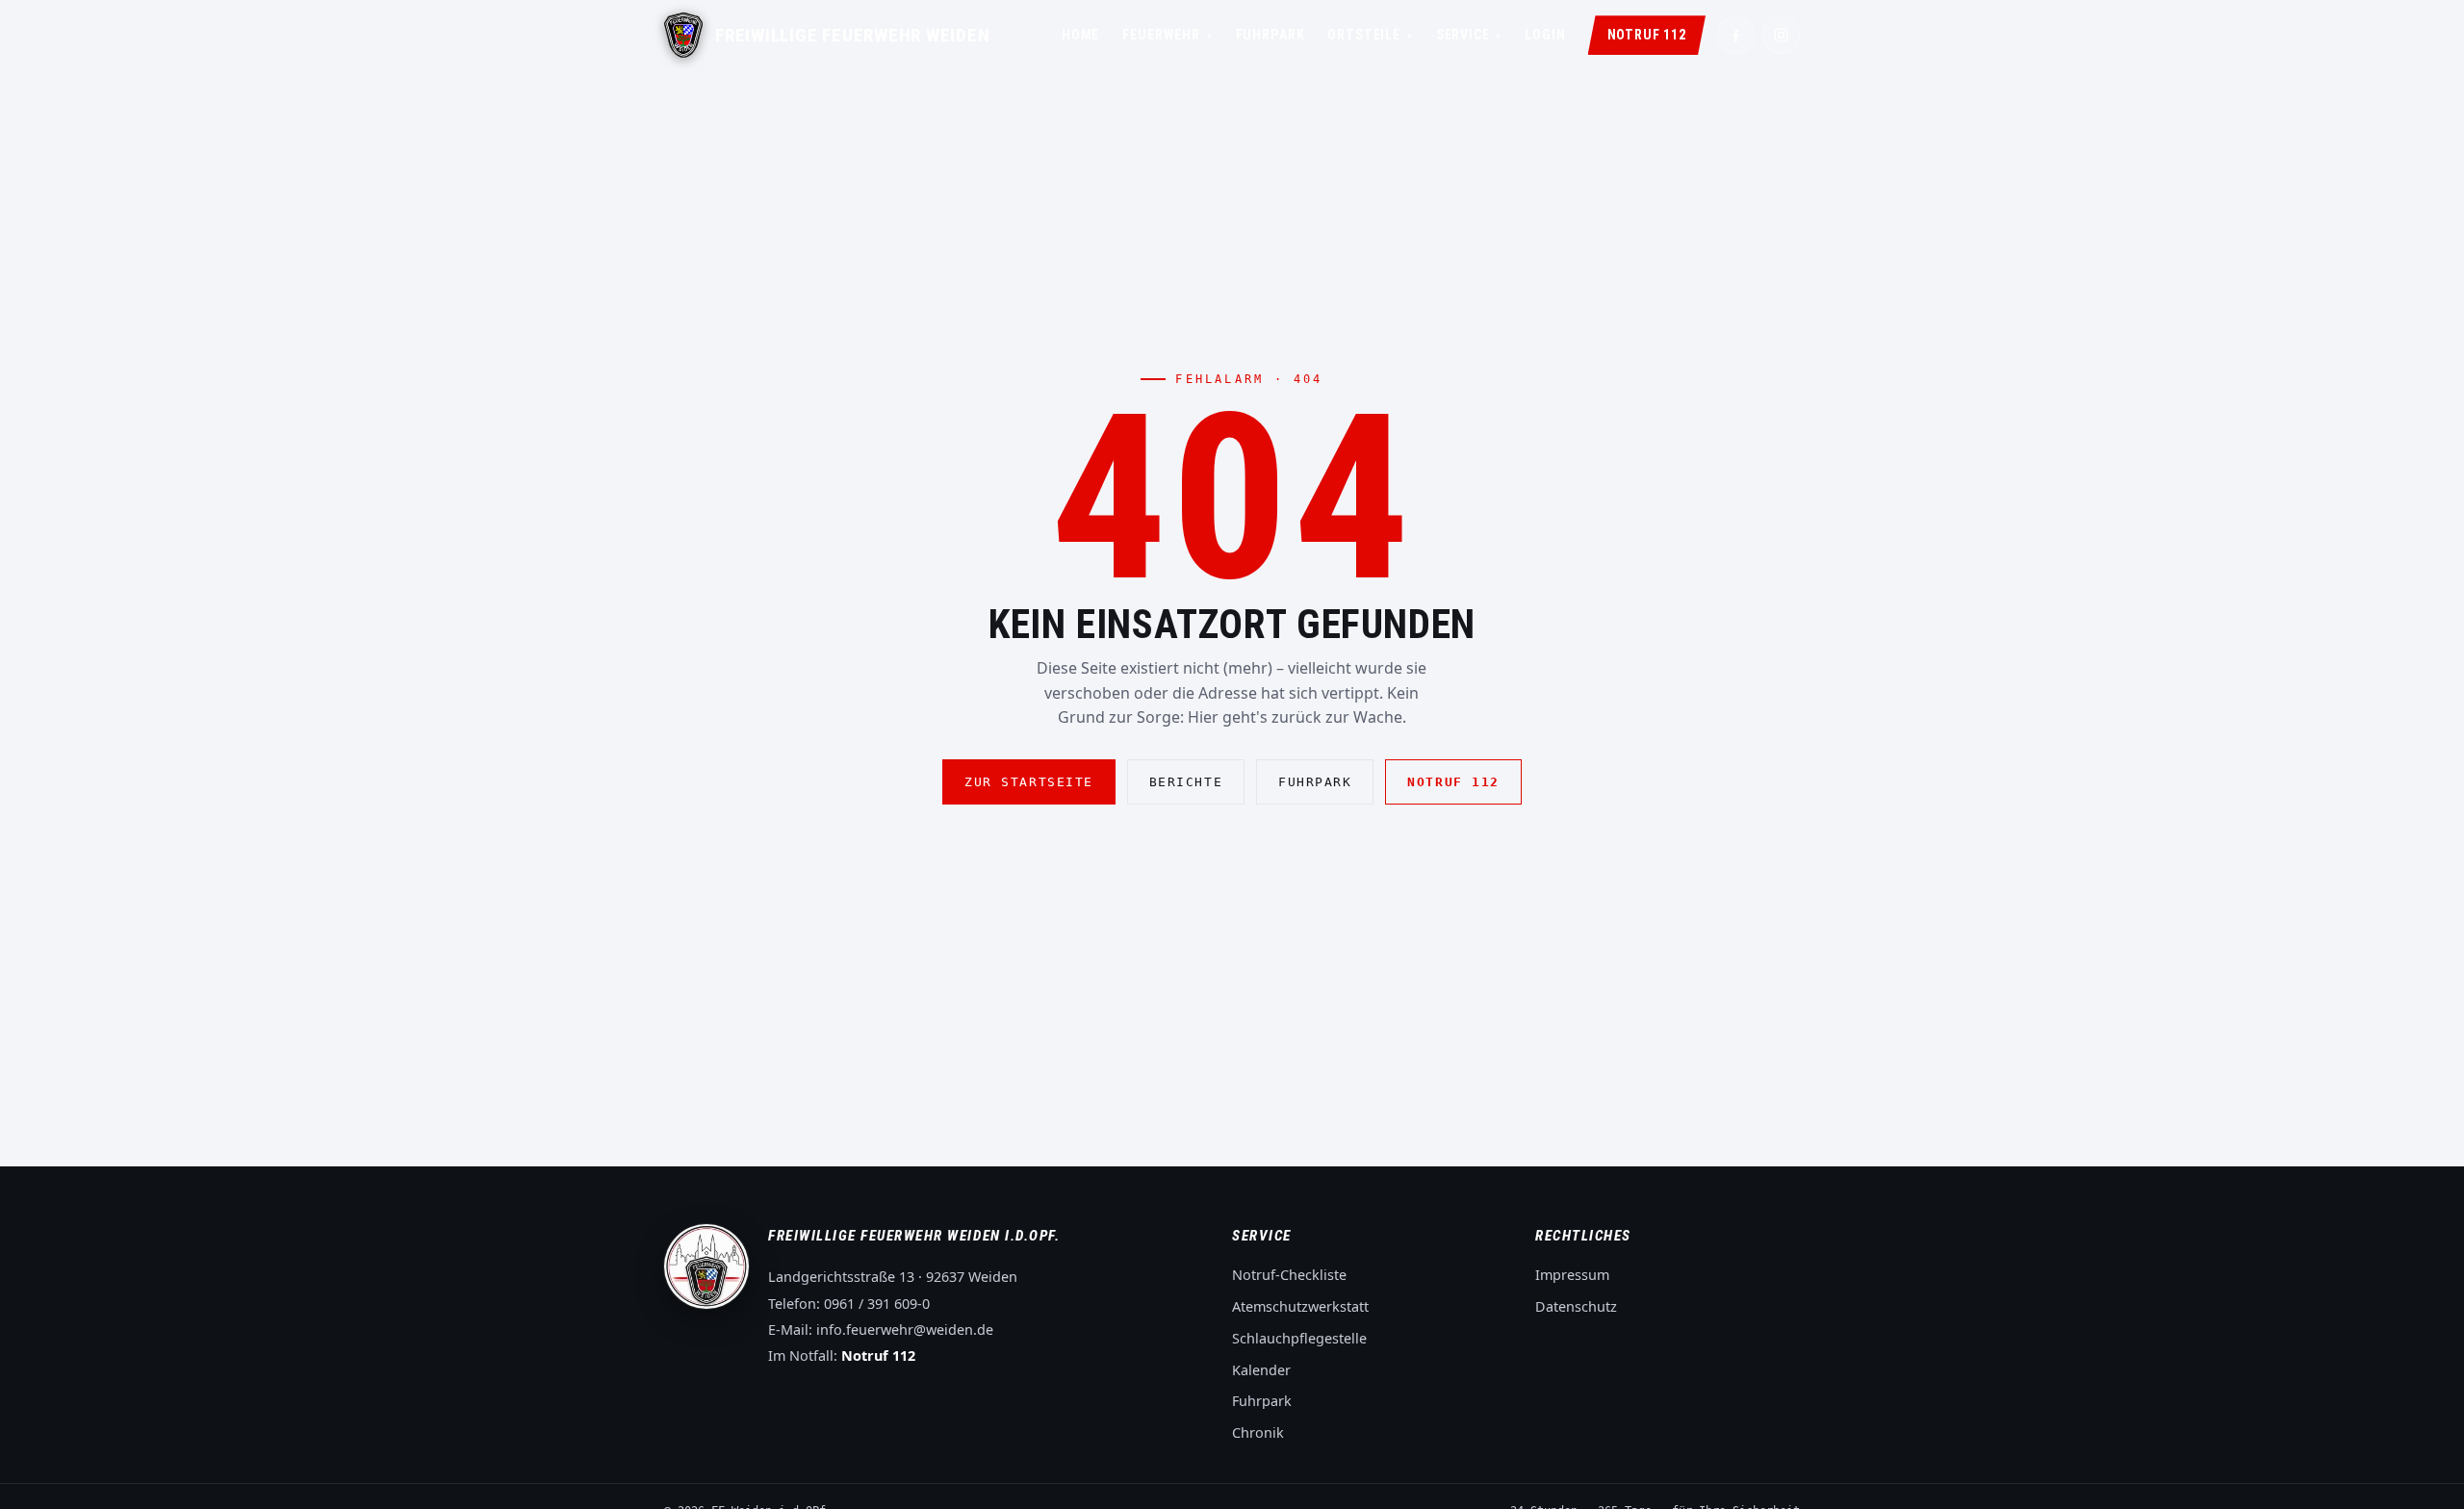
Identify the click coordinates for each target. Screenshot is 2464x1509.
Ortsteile (1370, 35)
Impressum (1572, 1275)
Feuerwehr (1167, 35)
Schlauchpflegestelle (1299, 1338)
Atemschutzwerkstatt (1300, 1306)
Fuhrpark (1270, 35)
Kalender (1261, 1370)
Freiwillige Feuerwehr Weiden (853, 36)
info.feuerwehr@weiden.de (905, 1330)
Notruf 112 (1647, 35)
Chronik (1258, 1432)
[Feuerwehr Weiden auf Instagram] (1781, 35)
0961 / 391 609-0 (877, 1304)
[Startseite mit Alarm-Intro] (683, 35)
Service (1469, 35)
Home (1080, 35)
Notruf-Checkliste (1289, 1275)
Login (1545, 35)
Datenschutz (1576, 1306)
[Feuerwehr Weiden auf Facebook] (1736, 35)
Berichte (1186, 782)
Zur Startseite (1029, 782)
